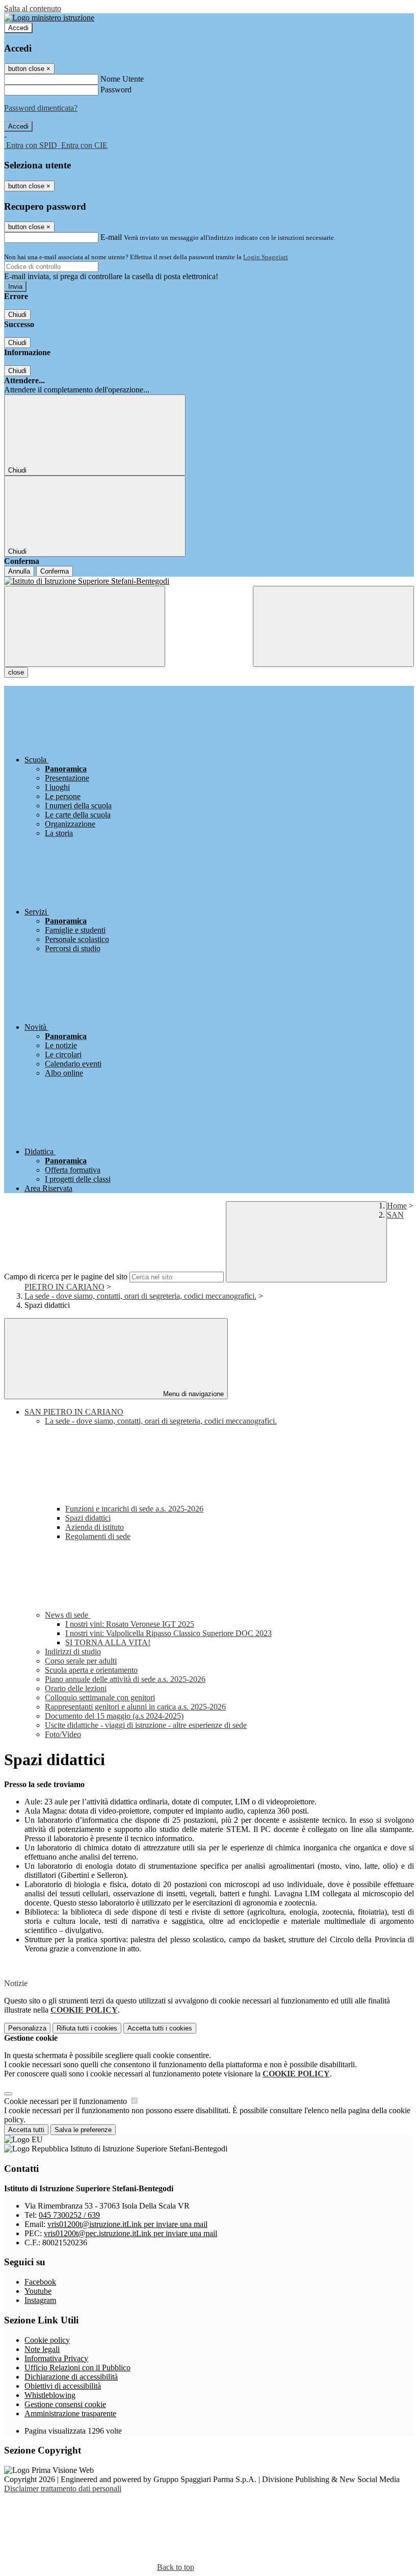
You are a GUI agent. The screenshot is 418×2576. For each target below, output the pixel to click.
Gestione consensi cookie (65, 2404)
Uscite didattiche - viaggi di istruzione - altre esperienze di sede (146, 1725)
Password (116, 90)
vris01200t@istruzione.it (127, 2224)
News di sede (68, 1615)
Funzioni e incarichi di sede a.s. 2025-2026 (134, 1509)
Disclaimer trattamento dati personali (63, 2488)
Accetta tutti (160, 2028)
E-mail (111, 237)
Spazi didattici (88, 1518)
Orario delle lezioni (76, 1688)
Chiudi (17, 315)
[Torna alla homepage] (209, 581)
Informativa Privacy (56, 2358)
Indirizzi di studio (73, 1652)
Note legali (42, 2349)
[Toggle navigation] (85, 626)
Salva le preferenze (83, 2130)
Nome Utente (122, 79)
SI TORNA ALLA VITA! (108, 1642)
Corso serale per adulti (81, 1661)
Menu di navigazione (192, 1394)
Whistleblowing (50, 2395)
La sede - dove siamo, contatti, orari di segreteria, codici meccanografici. (140, 1296)
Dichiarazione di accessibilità (71, 2377)
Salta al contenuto (33, 8)
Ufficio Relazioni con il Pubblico (77, 2368)
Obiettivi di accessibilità (63, 2386)
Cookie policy (47, 2340)
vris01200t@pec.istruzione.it (130, 2233)
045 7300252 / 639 (69, 2215)
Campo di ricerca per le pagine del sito (66, 1277)
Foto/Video (63, 1734)
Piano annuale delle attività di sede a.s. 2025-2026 (125, 1679)
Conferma (55, 571)
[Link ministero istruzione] (49, 18)
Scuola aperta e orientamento (91, 1670)
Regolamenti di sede (98, 1536)
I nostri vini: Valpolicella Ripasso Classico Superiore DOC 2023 (168, 1633)
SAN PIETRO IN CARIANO (74, 1412)
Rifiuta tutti (87, 2028)
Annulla (19, 571)
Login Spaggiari (266, 257)
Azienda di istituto (95, 1527)
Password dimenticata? (41, 108)
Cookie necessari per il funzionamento (67, 2101)
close (16, 672)
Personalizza (27, 2028)
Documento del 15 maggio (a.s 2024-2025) (114, 1716)
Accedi (18, 28)
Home (397, 1206)
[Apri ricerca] (333, 626)
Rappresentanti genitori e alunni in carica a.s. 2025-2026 (135, 1707)
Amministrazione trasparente (70, 2413)
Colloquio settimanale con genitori (100, 1698)
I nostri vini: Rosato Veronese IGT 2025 (130, 1624)
